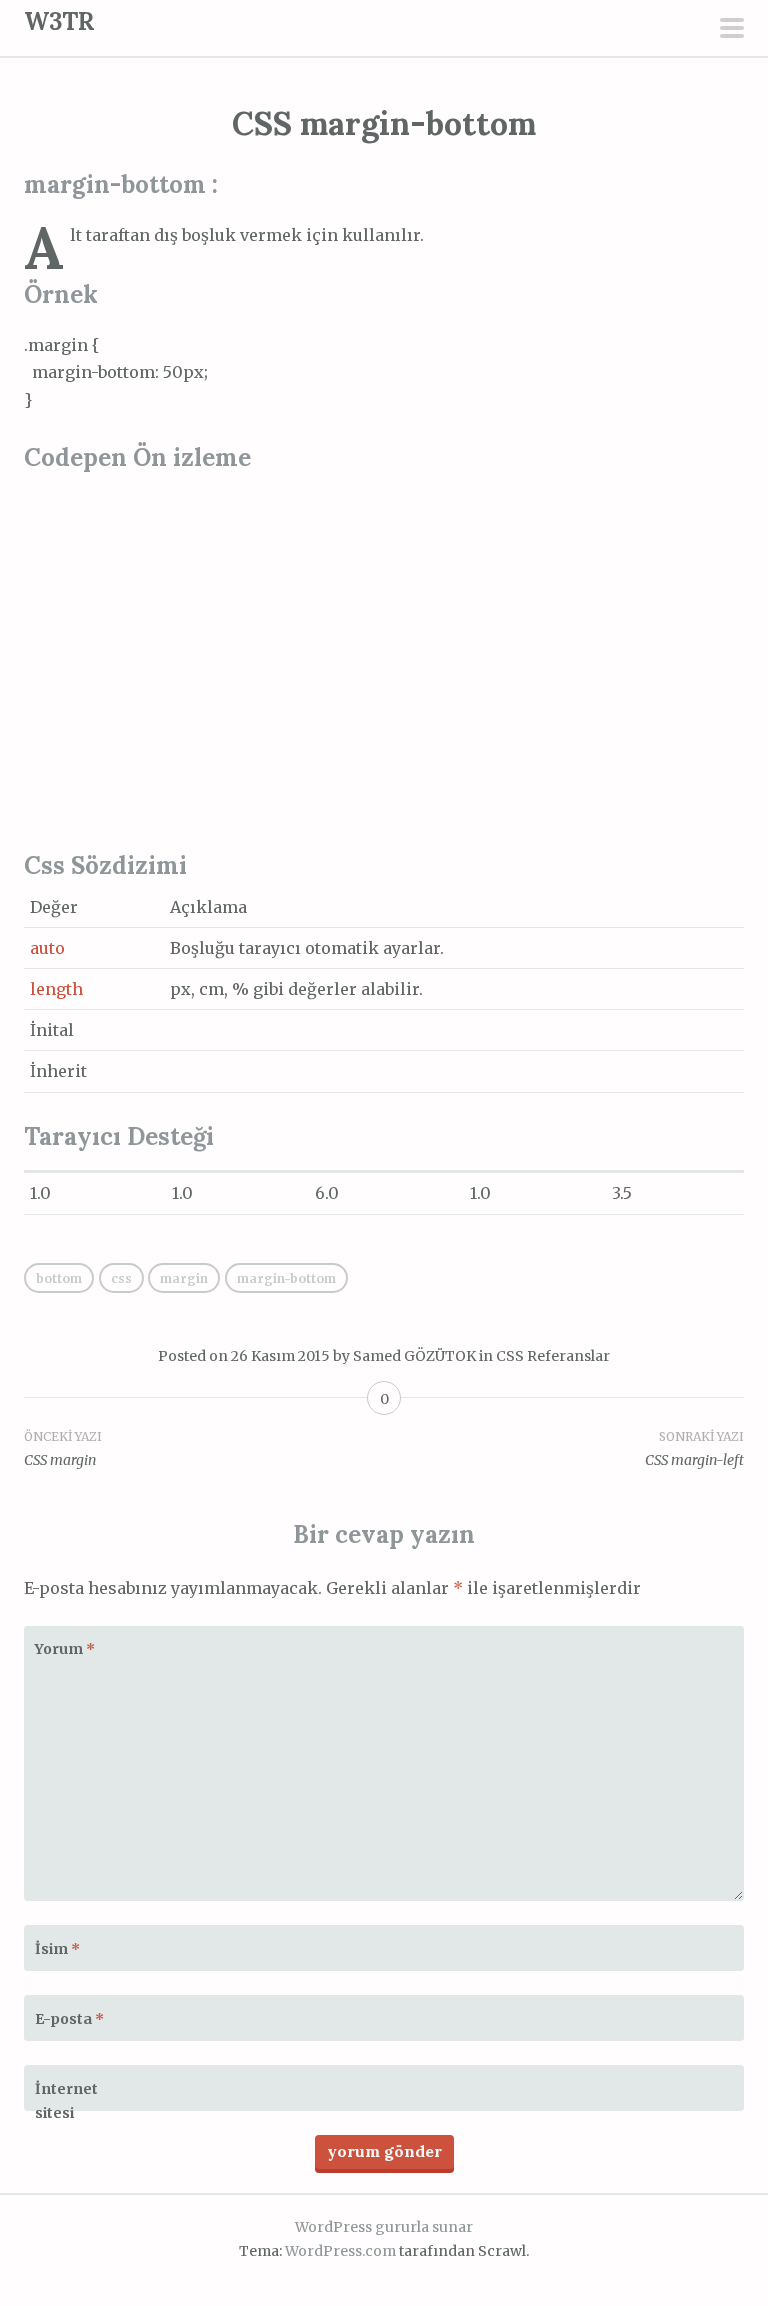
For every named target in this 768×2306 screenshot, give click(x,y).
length (56, 989)
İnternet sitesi (66, 2101)
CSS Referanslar (553, 1356)
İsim (57, 1949)
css (121, 1278)
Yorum (65, 1649)
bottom (59, 1278)
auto (47, 948)
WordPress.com (340, 2251)
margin (184, 1278)
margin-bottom (286, 1278)
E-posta (69, 2019)
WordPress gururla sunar (384, 2227)
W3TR (59, 21)
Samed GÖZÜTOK (414, 1356)
